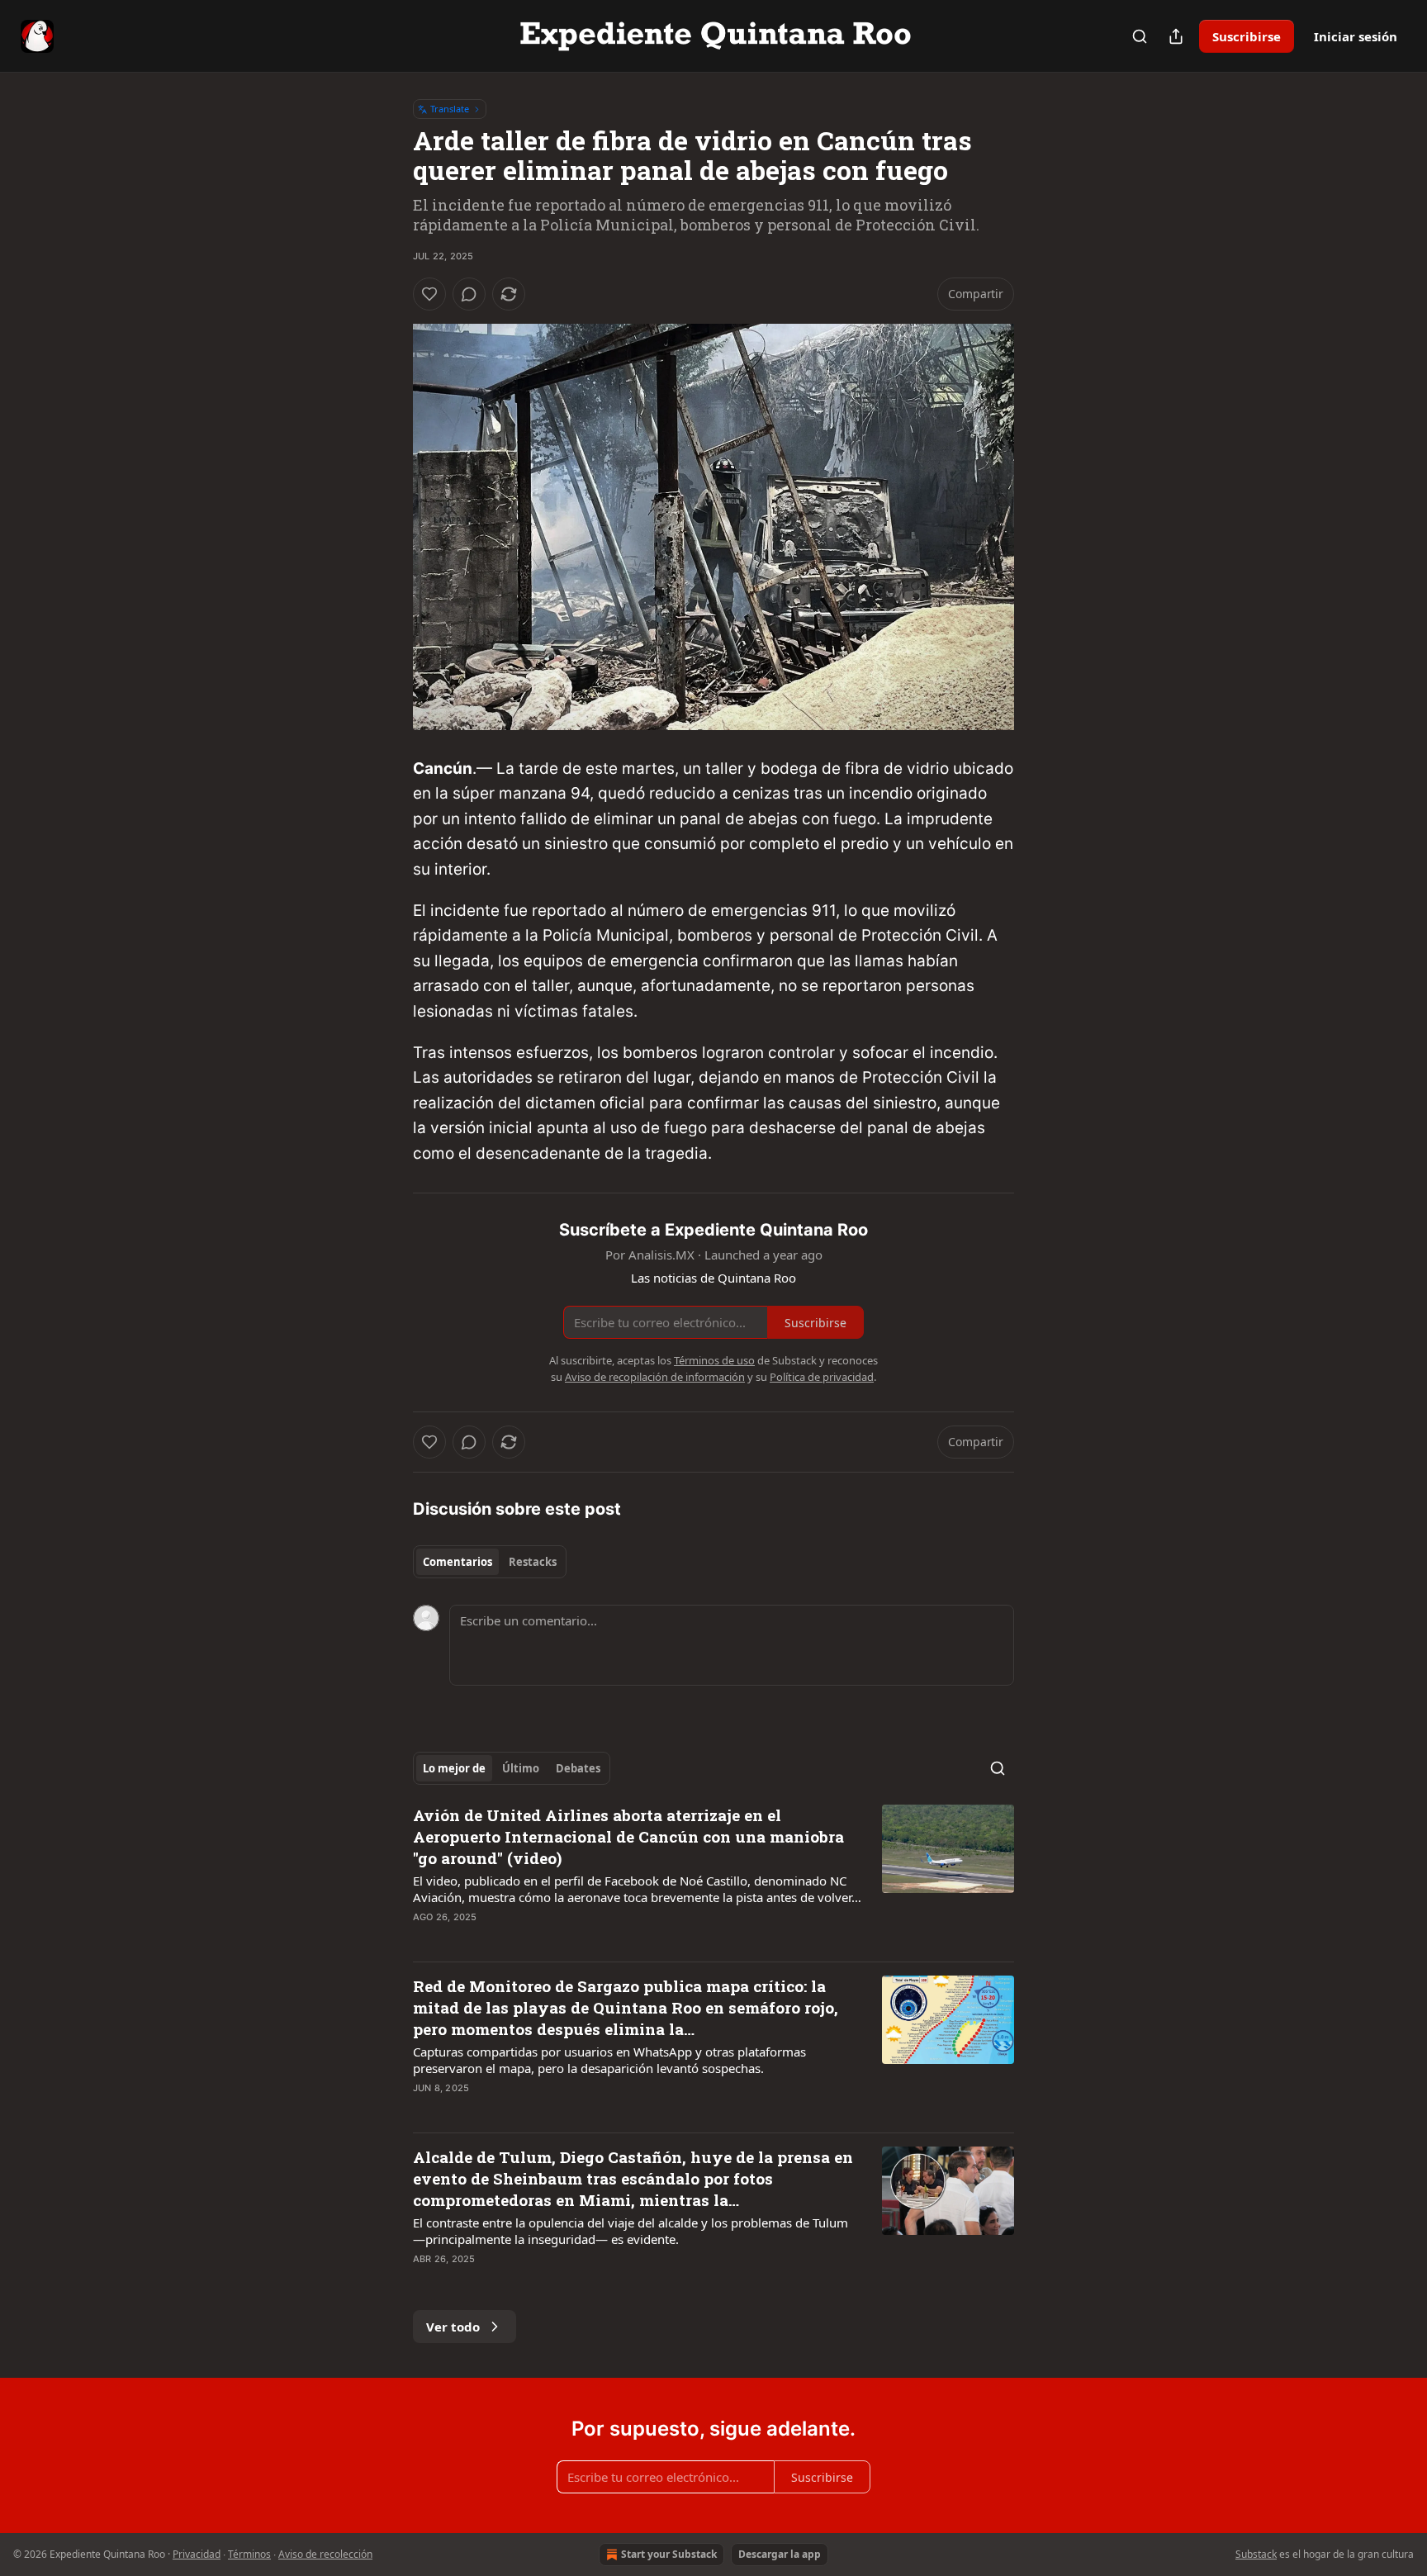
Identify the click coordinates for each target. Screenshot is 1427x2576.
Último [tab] (521, 1768)
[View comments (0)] (469, 294)
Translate (450, 109)
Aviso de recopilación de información (655, 1377)
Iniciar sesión (1356, 36)
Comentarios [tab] (457, 1562)
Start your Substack (669, 2554)
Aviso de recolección (325, 2554)
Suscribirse (1247, 36)
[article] (713, 1876)
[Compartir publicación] (1176, 36)
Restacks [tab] (533, 1562)
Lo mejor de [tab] (454, 1768)
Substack (1256, 2554)
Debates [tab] (578, 1768)
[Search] (1140, 36)
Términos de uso (714, 1360)
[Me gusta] (429, 294)
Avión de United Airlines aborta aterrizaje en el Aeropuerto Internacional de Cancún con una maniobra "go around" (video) (628, 1836)
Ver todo (453, 2327)
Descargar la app (780, 2554)
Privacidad (197, 2554)
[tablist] (490, 1562)
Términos (249, 2554)
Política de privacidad (822, 1377)
